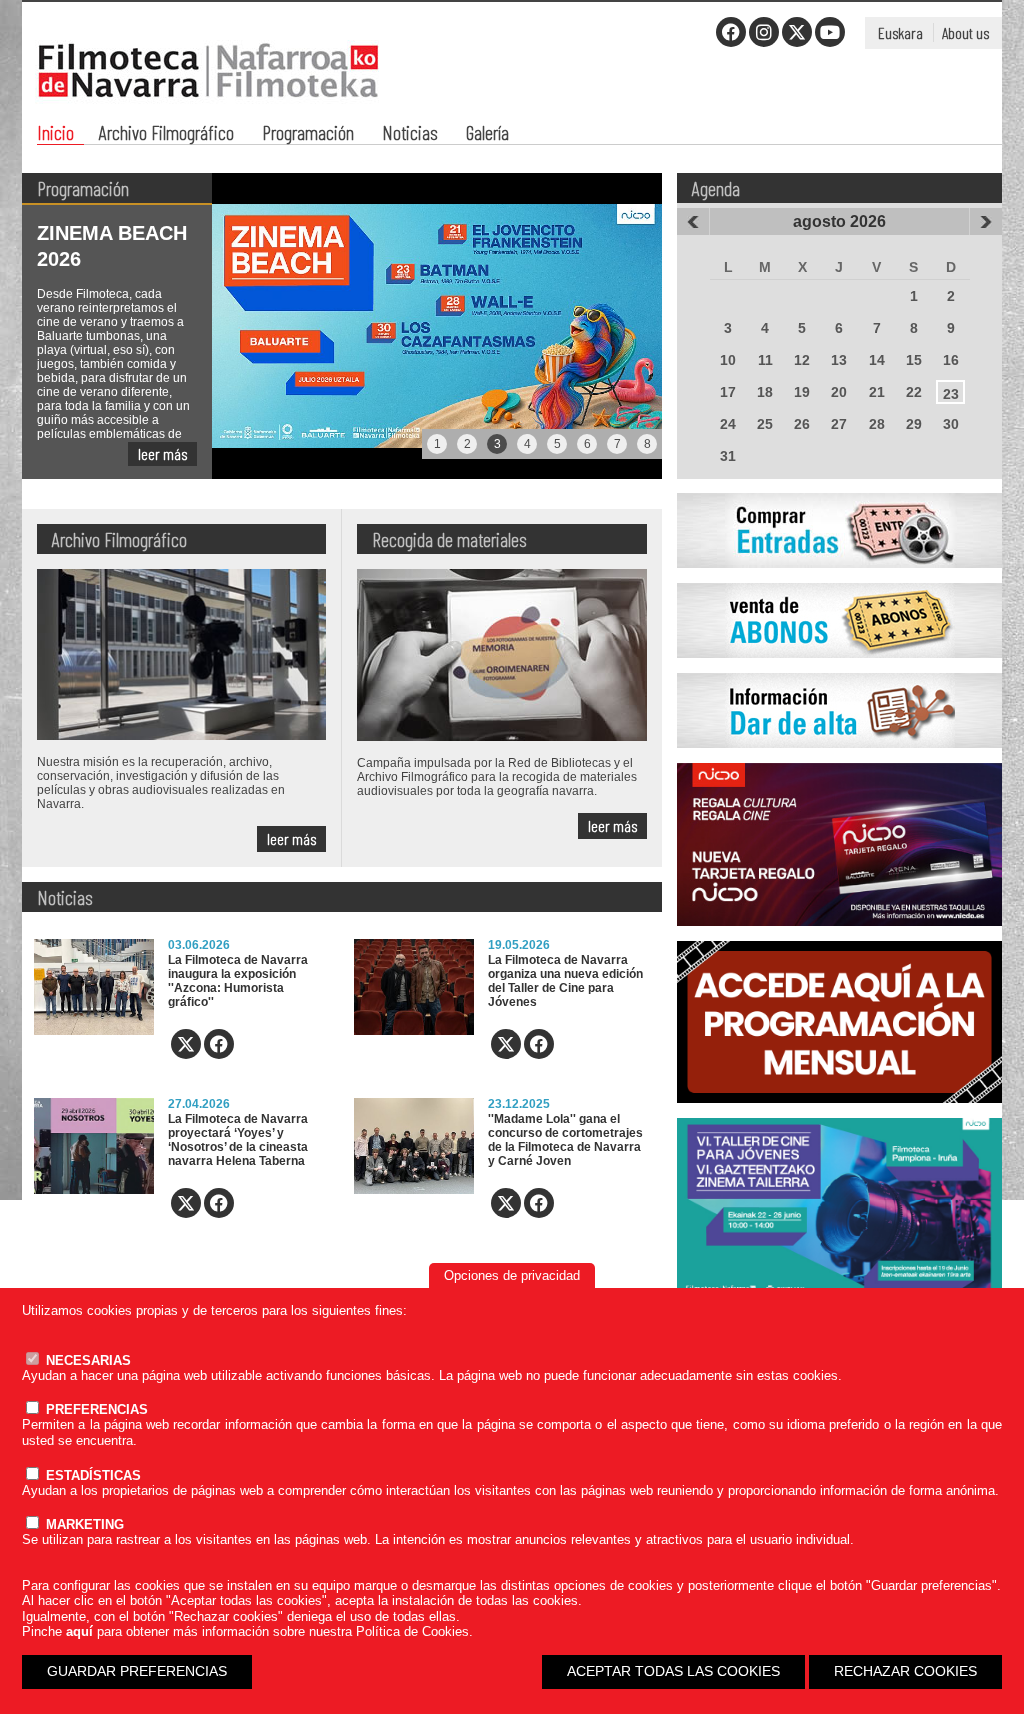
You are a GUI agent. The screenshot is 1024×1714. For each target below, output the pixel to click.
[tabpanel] (342, 326)
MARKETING (83, 1524)
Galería (487, 134)
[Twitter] (797, 32)
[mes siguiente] (986, 222)
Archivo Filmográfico (166, 134)
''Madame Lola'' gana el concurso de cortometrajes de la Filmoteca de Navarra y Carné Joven (565, 1140)
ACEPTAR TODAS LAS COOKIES (673, 1671)
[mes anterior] (693, 222)
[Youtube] (830, 32)
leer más (162, 453)
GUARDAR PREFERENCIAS (137, 1671)
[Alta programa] (839, 759)
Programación (308, 134)
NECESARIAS (86, 1360)
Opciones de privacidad (512, 1275)
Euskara (900, 32)
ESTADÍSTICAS (91, 1475)
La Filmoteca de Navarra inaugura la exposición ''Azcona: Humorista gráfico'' (238, 981)
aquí (79, 1631)
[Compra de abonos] (839, 669)
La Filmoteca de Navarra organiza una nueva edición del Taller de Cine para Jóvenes (565, 981)
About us (965, 32)
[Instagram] (764, 32)
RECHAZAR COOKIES (905, 1671)
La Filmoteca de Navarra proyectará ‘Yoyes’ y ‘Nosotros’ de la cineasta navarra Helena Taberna (238, 1140)
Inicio (55, 134)
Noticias (410, 134)
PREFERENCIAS (95, 1409)
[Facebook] (731, 32)
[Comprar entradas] (839, 579)
